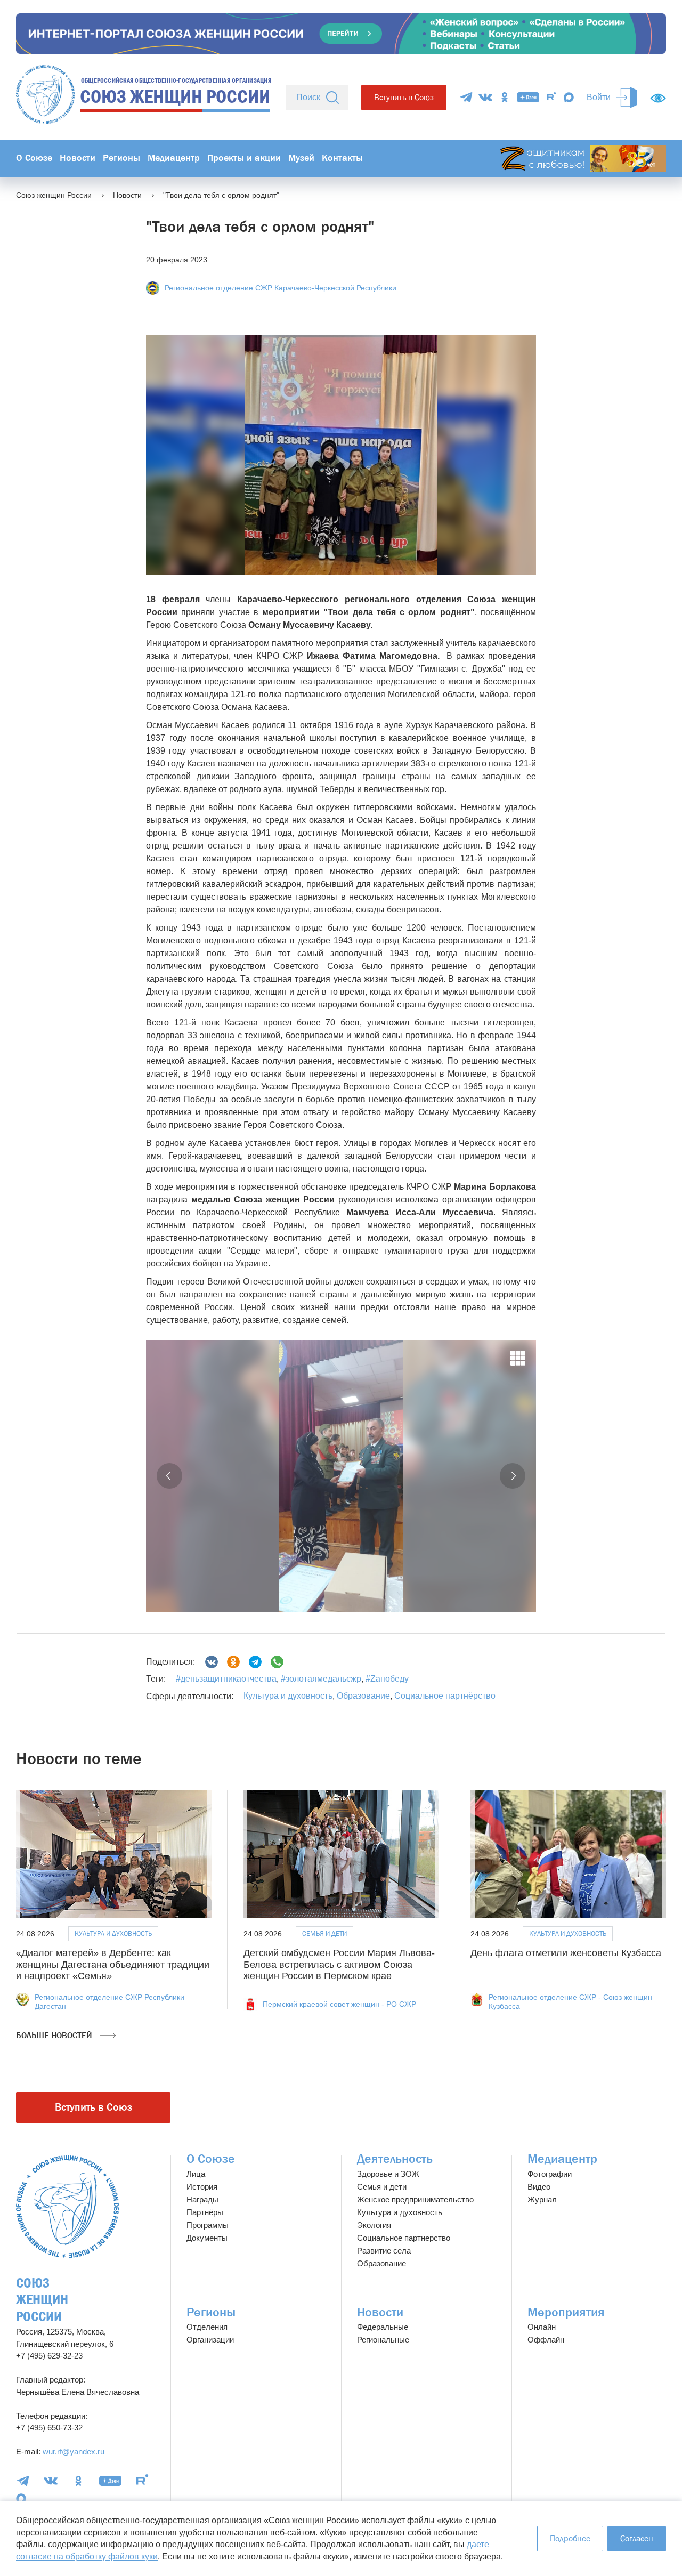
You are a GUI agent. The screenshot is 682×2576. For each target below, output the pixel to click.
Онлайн (542, 2327)
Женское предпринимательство (415, 2199)
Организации (210, 2340)
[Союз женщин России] (67, 2207)
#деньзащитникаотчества (226, 1679)
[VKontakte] (485, 97)
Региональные (383, 2340)
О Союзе (34, 158)
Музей (301, 158)
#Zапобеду (386, 1679)
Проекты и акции (244, 158)
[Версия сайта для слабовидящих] (658, 98)
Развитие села (384, 2251)
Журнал (542, 2199)
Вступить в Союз (404, 97)
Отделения (207, 2327)
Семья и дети (324, 1933)
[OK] (505, 97)
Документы (207, 2238)
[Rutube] (551, 97)
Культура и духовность (288, 1696)
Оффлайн (546, 2340)
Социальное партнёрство (445, 1696)
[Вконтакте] (212, 1662)
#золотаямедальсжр (320, 1679)
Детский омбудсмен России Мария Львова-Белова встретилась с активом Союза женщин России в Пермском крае (339, 1964)
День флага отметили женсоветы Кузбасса (566, 1953)
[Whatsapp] (277, 1662)
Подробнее (570, 2538)
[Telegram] (466, 97)
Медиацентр (174, 158)
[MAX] (569, 97)
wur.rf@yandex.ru (74, 2452)
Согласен (637, 2538)
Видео (539, 2187)
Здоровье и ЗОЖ (388, 2174)
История (202, 2187)
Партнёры (205, 2212)
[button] (169, 1476)
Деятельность (395, 2159)
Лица (196, 2174)
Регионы (121, 158)
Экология (374, 2225)
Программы (208, 2225)
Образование (363, 1696)
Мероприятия (566, 2312)
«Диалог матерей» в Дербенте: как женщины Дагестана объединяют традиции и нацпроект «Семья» (113, 1964)
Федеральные (383, 2327)
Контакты (342, 158)
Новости (78, 158)
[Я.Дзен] (528, 97)
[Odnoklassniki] (233, 1662)
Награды (202, 2199)
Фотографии (550, 2174)
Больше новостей (55, 2035)
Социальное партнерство (404, 2238)
